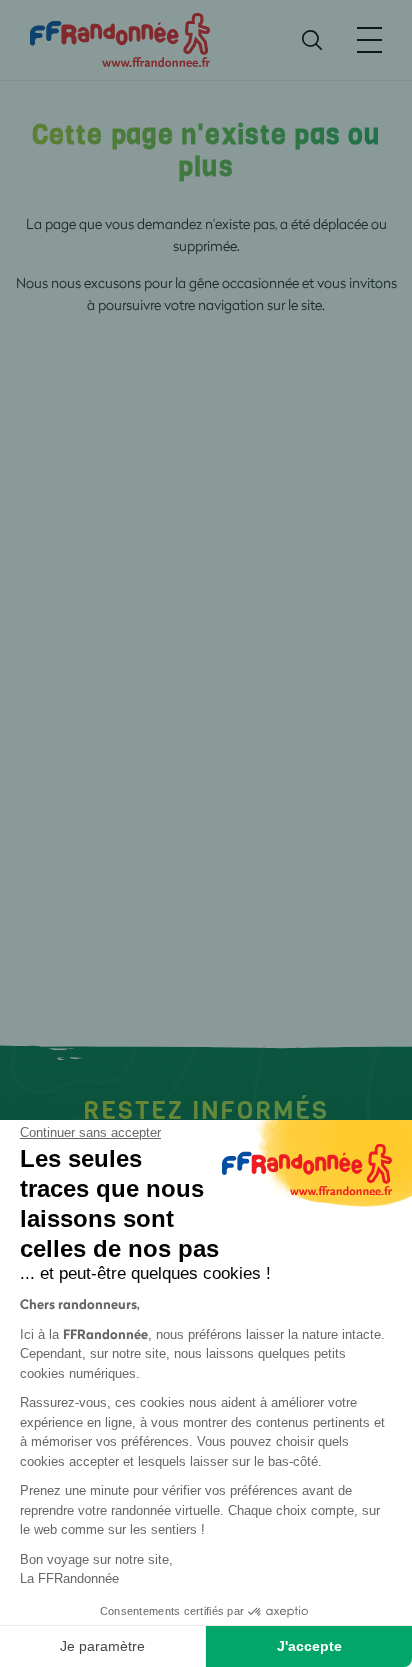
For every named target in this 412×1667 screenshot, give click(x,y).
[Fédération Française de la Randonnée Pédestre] (120, 38)
